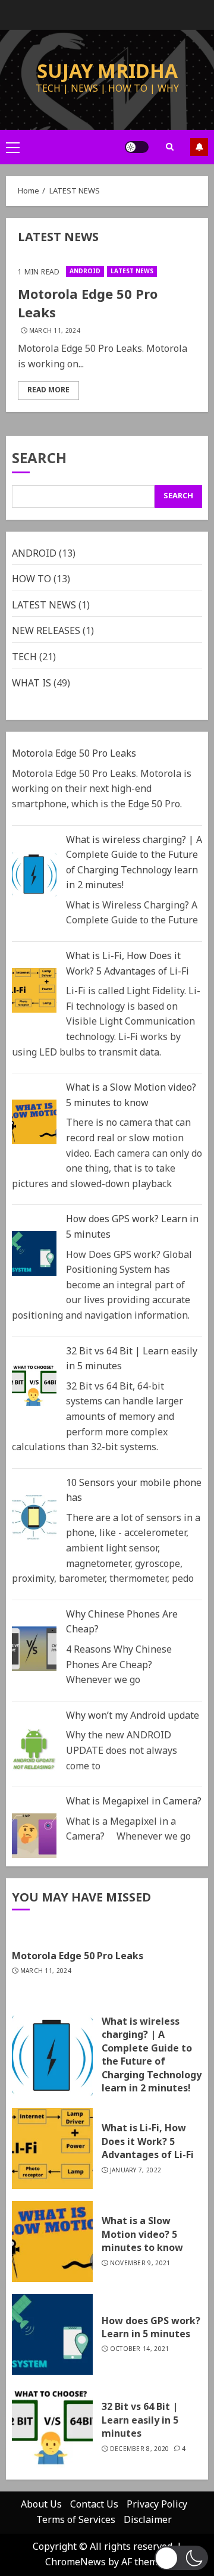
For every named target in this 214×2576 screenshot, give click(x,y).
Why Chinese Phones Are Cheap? (122, 1622)
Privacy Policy (157, 2505)
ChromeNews (75, 2562)
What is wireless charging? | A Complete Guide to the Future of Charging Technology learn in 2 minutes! (134, 863)
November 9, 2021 (140, 2263)
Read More (48, 390)
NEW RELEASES (46, 631)
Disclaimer (148, 2520)
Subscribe (199, 147)
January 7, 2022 (136, 2171)
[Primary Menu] (13, 147)
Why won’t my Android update (133, 1716)
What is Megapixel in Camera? (134, 1801)
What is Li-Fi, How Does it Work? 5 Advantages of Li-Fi (128, 964)
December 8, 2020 (140, 2449)
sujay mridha (107, 72)
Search (39, 460)
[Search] (169, 147)
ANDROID (85, 271)
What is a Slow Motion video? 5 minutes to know (131, 1095)
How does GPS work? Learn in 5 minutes (132, 1227)
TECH (24, 657)
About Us (41, 2505)
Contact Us (94, 2505)
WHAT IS (32, 683)
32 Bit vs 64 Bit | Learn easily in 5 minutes (132, 1359)
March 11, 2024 (55, 331)
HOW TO (32, 579)
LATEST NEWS (132, 271)
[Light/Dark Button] (137, 147)
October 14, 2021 (140, 2349)
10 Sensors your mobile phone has (134, 1491)
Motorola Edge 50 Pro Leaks (88, 304)
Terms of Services (76, 2520)
